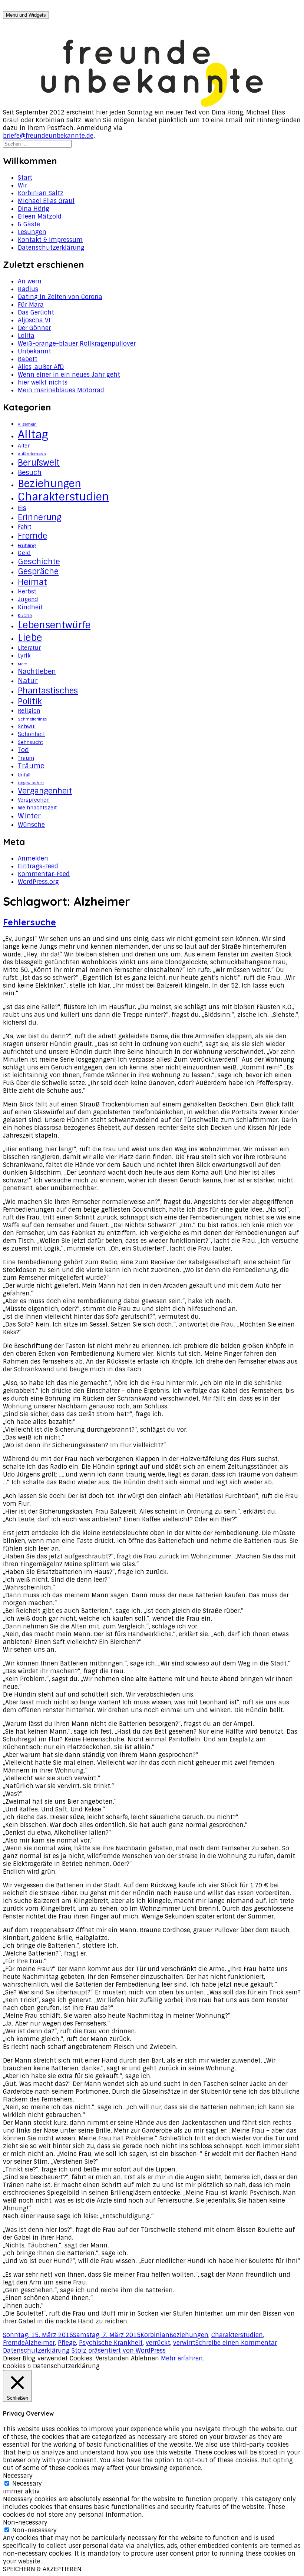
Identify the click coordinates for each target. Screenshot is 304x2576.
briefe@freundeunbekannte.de (48, 136)
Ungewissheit (31, 783)
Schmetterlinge (32, 719)
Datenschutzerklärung (51, 248)
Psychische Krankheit (111, 2343)
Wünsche (31, 825)
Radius (28, 289)
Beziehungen (49, 484)
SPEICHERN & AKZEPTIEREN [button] (42, 2569)
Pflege (67, 2343)
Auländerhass (32, 454)
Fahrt (24, 527)
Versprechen (34, 800)
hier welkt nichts (43, 382)
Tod (23, 750)
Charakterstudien (63, 497)
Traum (26, 758)
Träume (31, 766)
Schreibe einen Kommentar (236, 2343)
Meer (22, 664)
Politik (30, 701)
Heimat (32, 582)
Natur (28, 681)
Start (25, 178)
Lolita (26, 336)
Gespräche (38, 572)
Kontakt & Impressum (50, 240)
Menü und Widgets (26, 15)
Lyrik (24, 656)
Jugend (28, 599)
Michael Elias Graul (46, 201)
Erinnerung (40, 517)
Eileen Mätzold (40, 217)
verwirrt (184, 2343)
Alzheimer (40, 2343)
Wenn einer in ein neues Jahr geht (69, 375)
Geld (24, 553)
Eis (22, 508)
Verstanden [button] (112, 2358)
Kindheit (30, 607)
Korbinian (155, 2335)
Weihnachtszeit (37, 808)
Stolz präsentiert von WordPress (119, 2351)
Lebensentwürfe (54, 625)
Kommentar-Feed (44, 874)
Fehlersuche (29, 922)
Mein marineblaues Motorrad (61, 390)
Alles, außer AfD (41, 367)
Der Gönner (34, 328)
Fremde (32, 536)
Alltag (33, 435)
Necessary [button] (18, 2476)
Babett (28, 359)
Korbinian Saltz (41, 193)
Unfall (24, 775)
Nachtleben (37, 672)
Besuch (30, 473)
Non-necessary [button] (25, 2522)
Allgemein (27, 424)
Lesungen (32, 232)
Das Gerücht (36, 312)
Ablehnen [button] (145, 2358)
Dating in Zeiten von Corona (60, 297)
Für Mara (31, 305)
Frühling (27, 546)
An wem (30, 281)
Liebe (30, 638)
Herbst (27, 592)
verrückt (158, 2343)
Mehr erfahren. (183, 2358)
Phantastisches (48, 691)
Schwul (27, 726)
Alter (24, 446)
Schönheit (31, 734)
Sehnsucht (30, 742)
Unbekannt (34, 351)
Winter (29, 816)
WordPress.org (38, 882)
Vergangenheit (45, 791)
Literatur (29, 648)
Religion (29, 711)
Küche (25, 616)
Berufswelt (39, 463)
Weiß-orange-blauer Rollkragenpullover (77, 344)
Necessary (27, 2484)
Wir (22, 185)
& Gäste (29, 224)
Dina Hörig (34, 209)
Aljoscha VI (34, 320)
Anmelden (33, 858)
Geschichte (39, 562)
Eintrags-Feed (38, 866)
